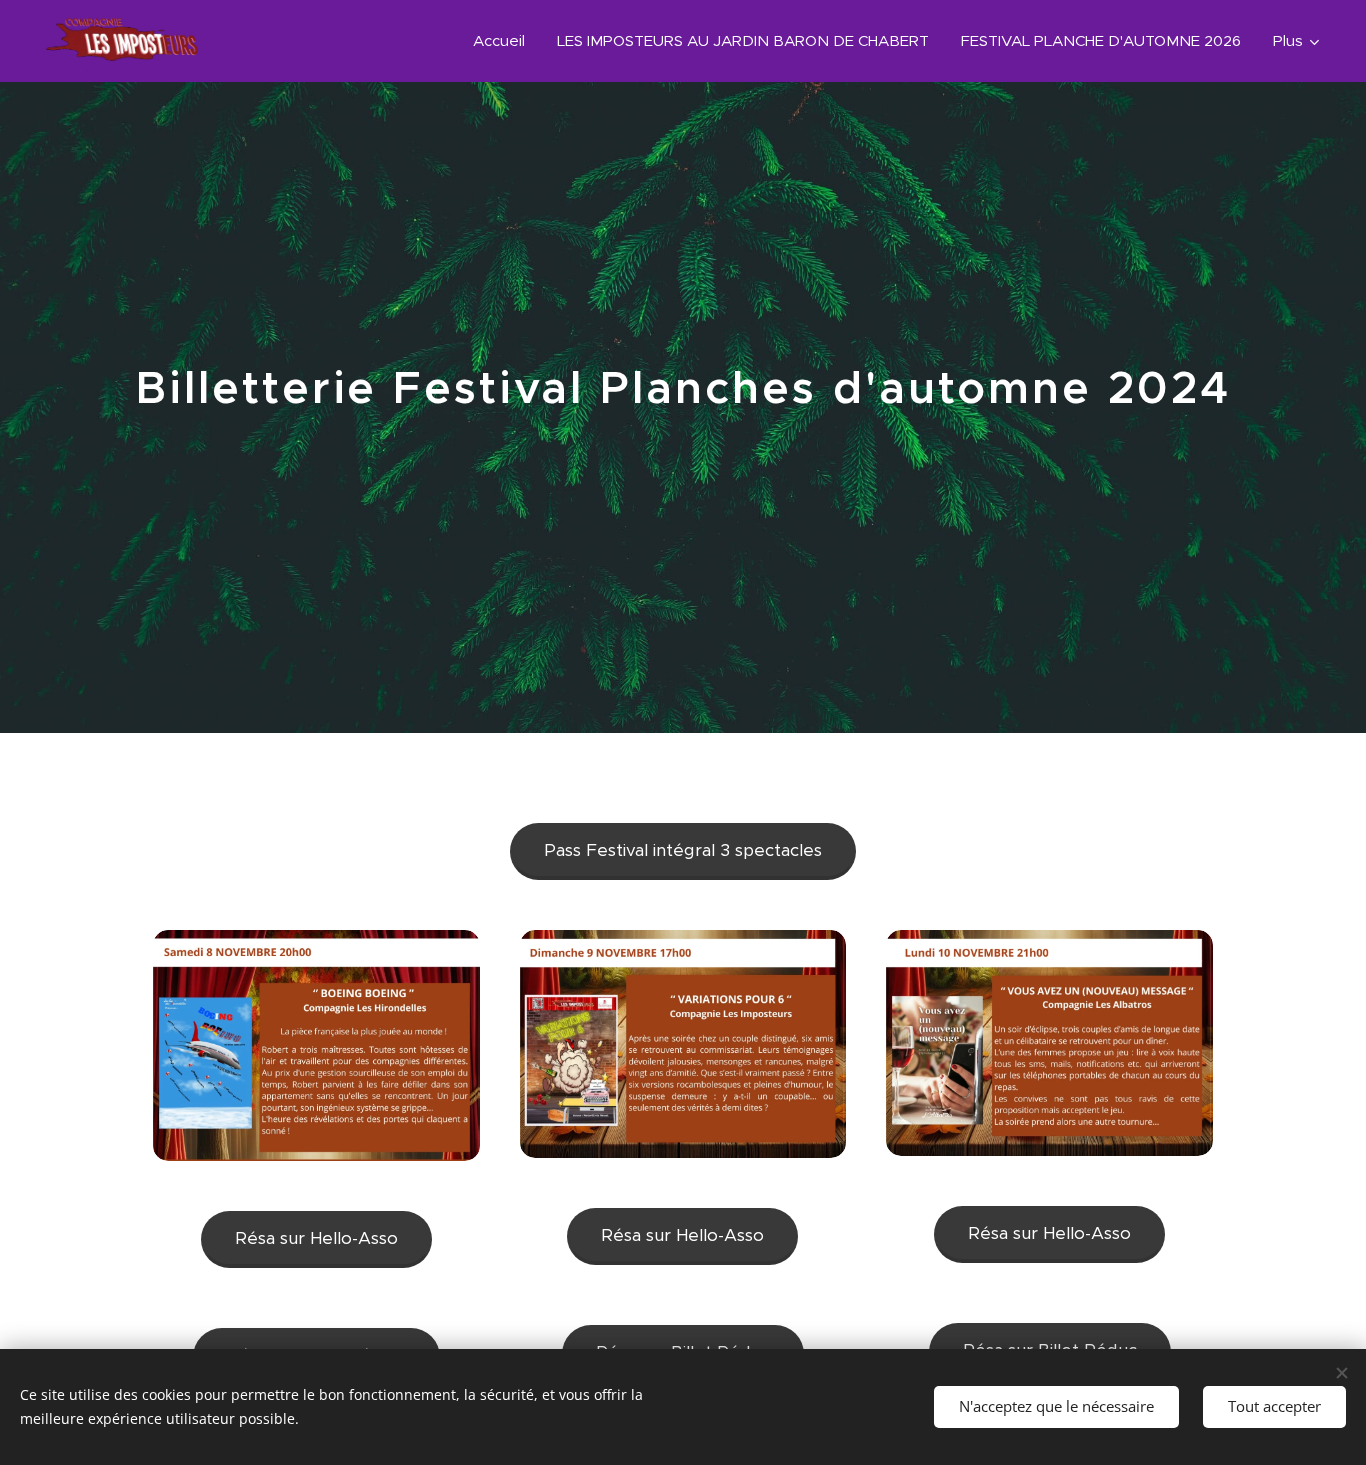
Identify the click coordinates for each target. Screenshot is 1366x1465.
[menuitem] (504, 41)
